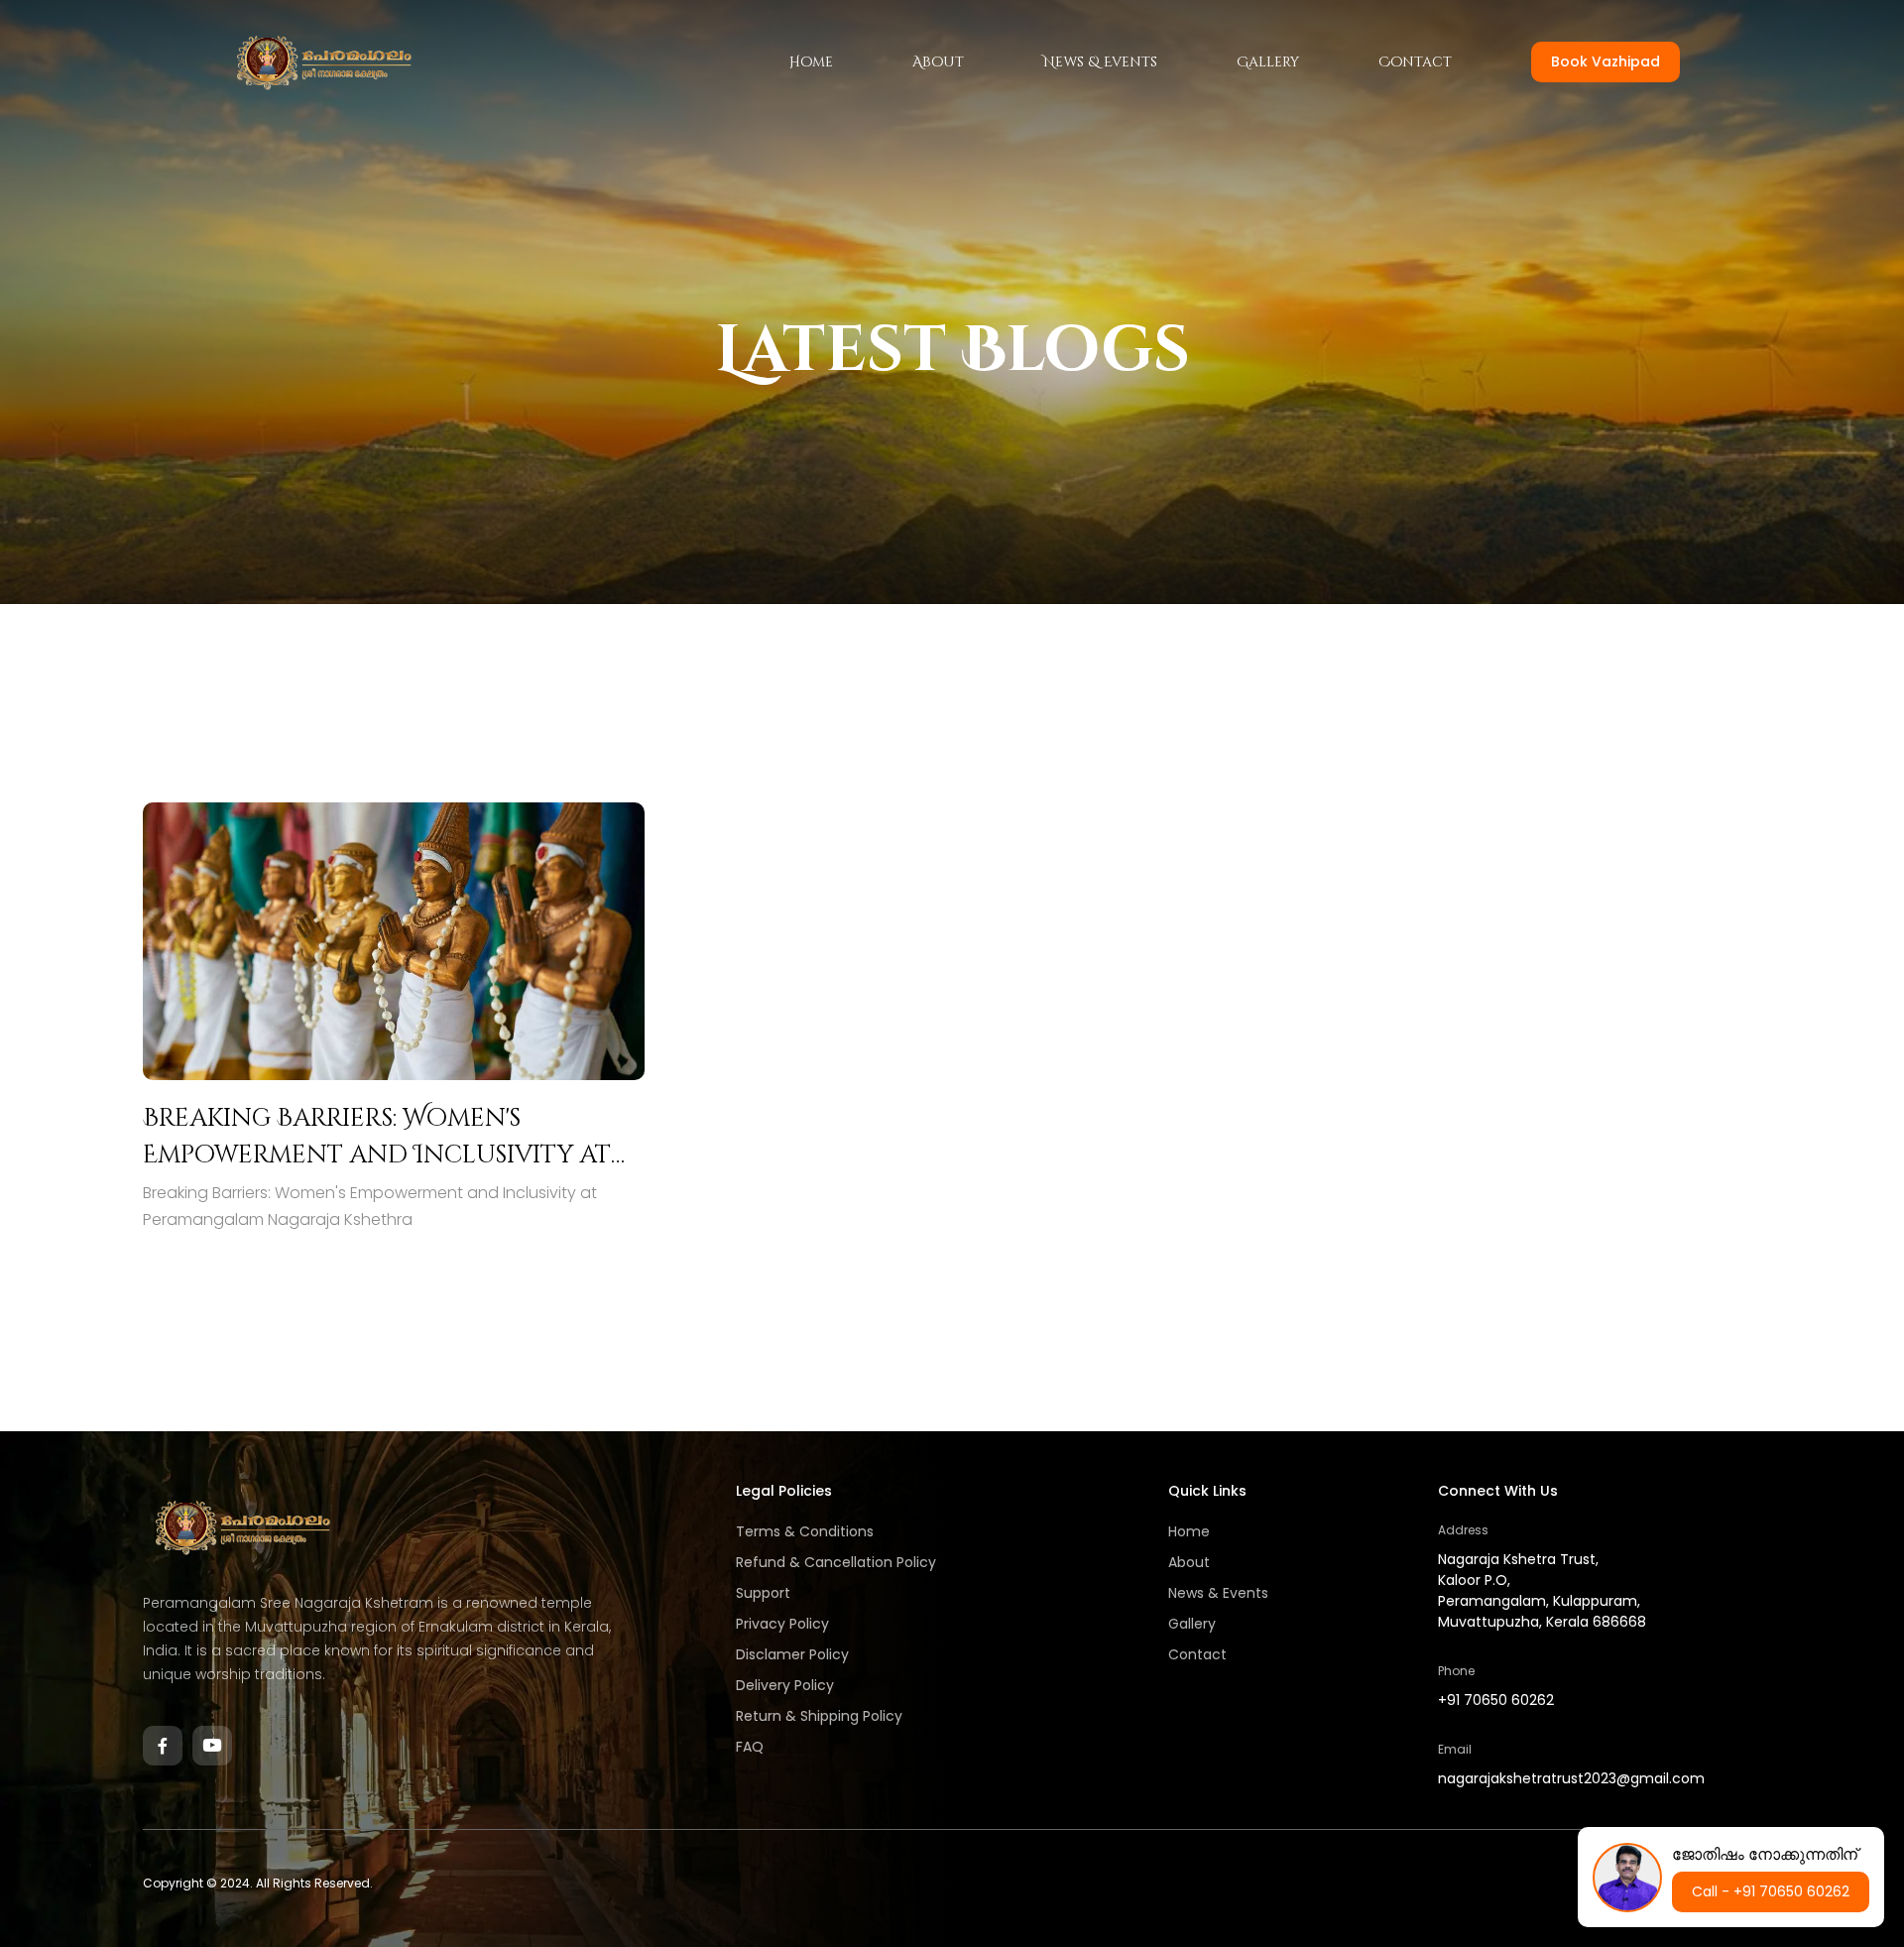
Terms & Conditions (805, 1531)
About (938, 62)
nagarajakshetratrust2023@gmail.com (1571, 1778)
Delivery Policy (785, 1685)
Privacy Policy (782, 1624)
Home (811, 62)
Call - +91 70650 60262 (1771, 1891)
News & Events (1100, 62)
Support (763, 1593)
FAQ (750, 1747)
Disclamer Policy (792, 1654)
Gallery (1268, 62)
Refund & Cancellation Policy (836, 1562)
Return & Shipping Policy (819, 1716)
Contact (1415, 62)
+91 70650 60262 (1496, 1700)
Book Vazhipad (1606, 61)
